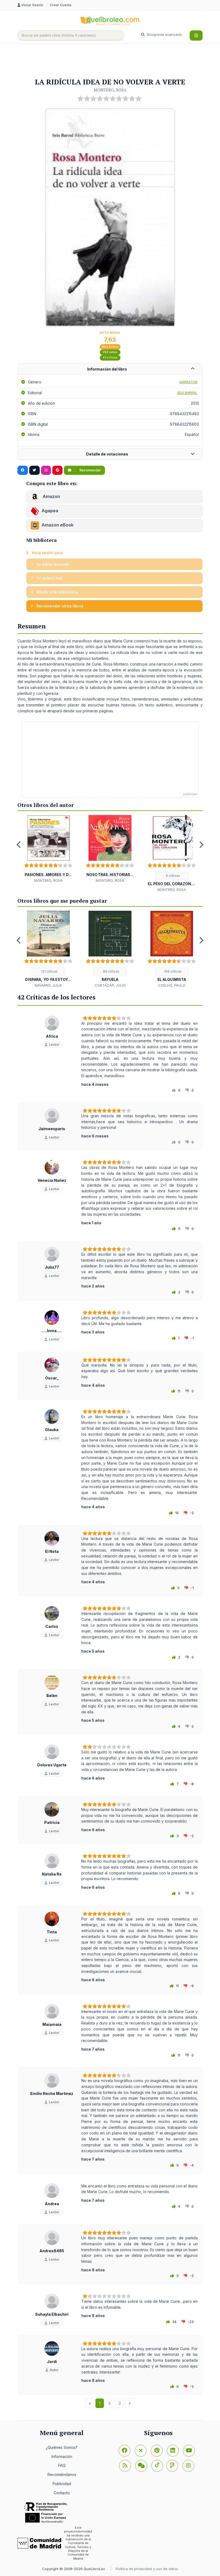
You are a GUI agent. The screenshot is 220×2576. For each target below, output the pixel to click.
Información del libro (107, 369)
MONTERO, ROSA (110, 90)
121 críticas (49, 971)
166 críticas (172, 971)
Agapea (50, 511)
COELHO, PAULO (172, 985)
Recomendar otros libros (59, 606)
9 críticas (173, 876)
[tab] (110, 369)
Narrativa (188, 382)
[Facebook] (124, 2451)
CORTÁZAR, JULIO (110, 985)
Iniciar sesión (33, 5)
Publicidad (62, 2484)
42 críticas (110, 357)
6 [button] (118, 897)
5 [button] (110, 897)
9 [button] (142, 897)
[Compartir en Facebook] (23, 470)
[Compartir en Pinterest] (57, 470)
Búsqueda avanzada (164, 34)
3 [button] (94, 897)
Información (62, 2456)
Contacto (62, 2493)
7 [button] (126, 897)
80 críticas (111, 971)
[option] (48, 849)
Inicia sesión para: (47, 553)
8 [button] (134, 897)
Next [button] (201, 845)
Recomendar (90, 470)
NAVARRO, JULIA (48, 985)
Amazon (51, 496)
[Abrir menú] (196, 35)
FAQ (62, 2465)
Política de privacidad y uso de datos (147, 2569)
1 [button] (78, 897)
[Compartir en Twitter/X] (34, 470)
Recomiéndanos (62, 2474)
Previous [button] (19, 845)
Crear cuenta (61, 5)
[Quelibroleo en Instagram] (46, 470)
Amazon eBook (58, 525)
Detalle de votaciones (107, 454)
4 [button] (102, 897)
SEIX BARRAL (187, 393)
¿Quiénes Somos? (62, 2447)
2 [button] (86, 897)
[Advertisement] (115, 61)
